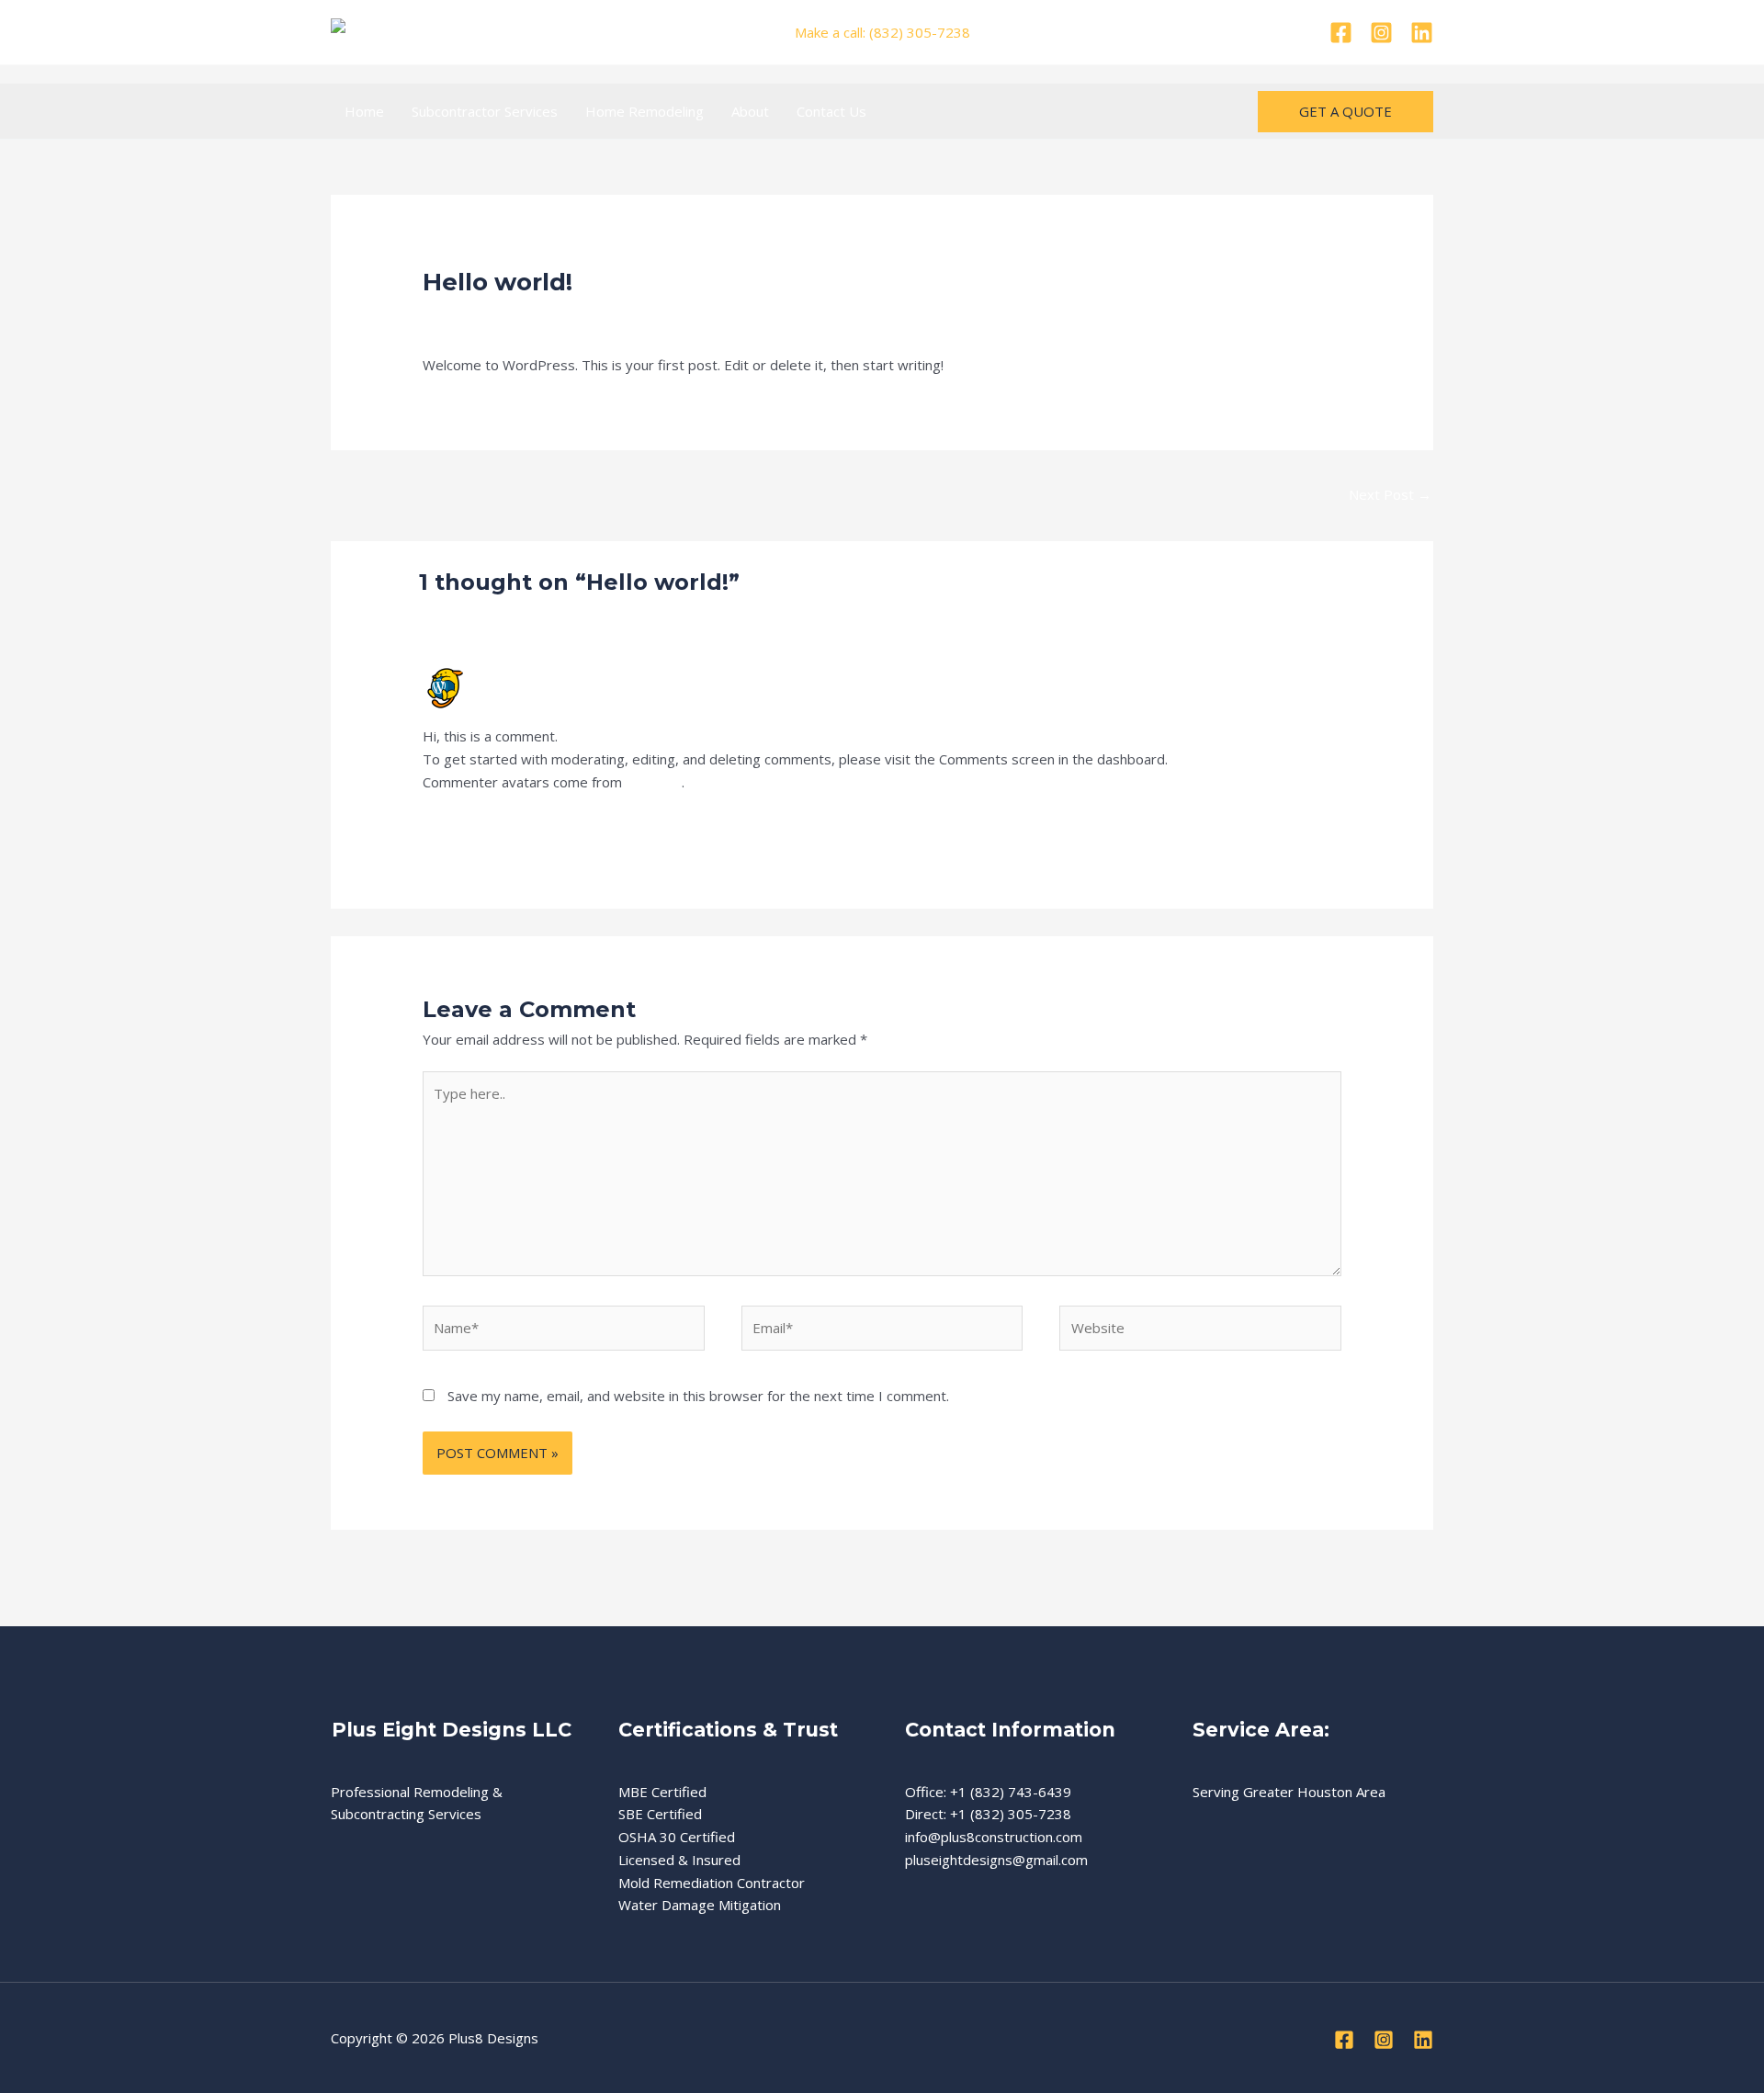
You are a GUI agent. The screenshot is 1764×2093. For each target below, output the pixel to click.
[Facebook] (1341, 33)
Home (364, 111)
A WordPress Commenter (560, 674)
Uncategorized (556, 315)
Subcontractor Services (485, 111)
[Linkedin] (1422, 33)
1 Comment (459, 315)
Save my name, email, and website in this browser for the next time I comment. (698, 1396)
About (750, 111)
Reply (1323, 829)
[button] (1346, 112)
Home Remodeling (645, 111)
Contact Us (831, 111)
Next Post (1390, 494)
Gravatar (654, 782)
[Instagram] (1381, 33)
